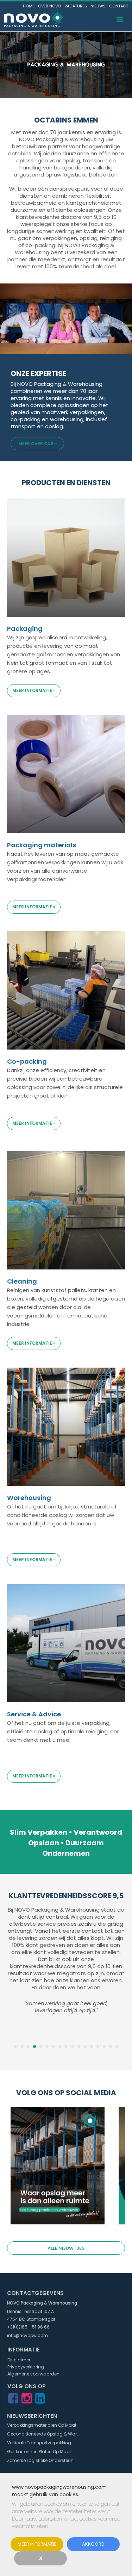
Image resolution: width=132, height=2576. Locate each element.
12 (85, 2046)
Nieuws (98, 6)
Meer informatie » (34, 690)
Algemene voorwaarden (33, 2374)
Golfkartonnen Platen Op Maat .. (41, 2452)
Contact (119, 6)
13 (92, 2046)
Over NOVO (49, 6)
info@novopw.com (27, 2335)
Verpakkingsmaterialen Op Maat (42, 2425)
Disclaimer (19, 2360)
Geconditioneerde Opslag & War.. (43, 2434)
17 (117, 2046)
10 (73, 2046)
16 (111, 2046)
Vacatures (76, 6)
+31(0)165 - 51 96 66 (28, 2327)
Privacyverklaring (26, 2367)
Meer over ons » (37, 444)
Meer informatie (37, 2544)
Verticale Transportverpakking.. (40, 2443)
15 (104, 2046)
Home (29, 6)
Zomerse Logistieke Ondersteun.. (41, 2460)
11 (79, 2046)
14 (98, 2046)
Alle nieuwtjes (66, 2248)
